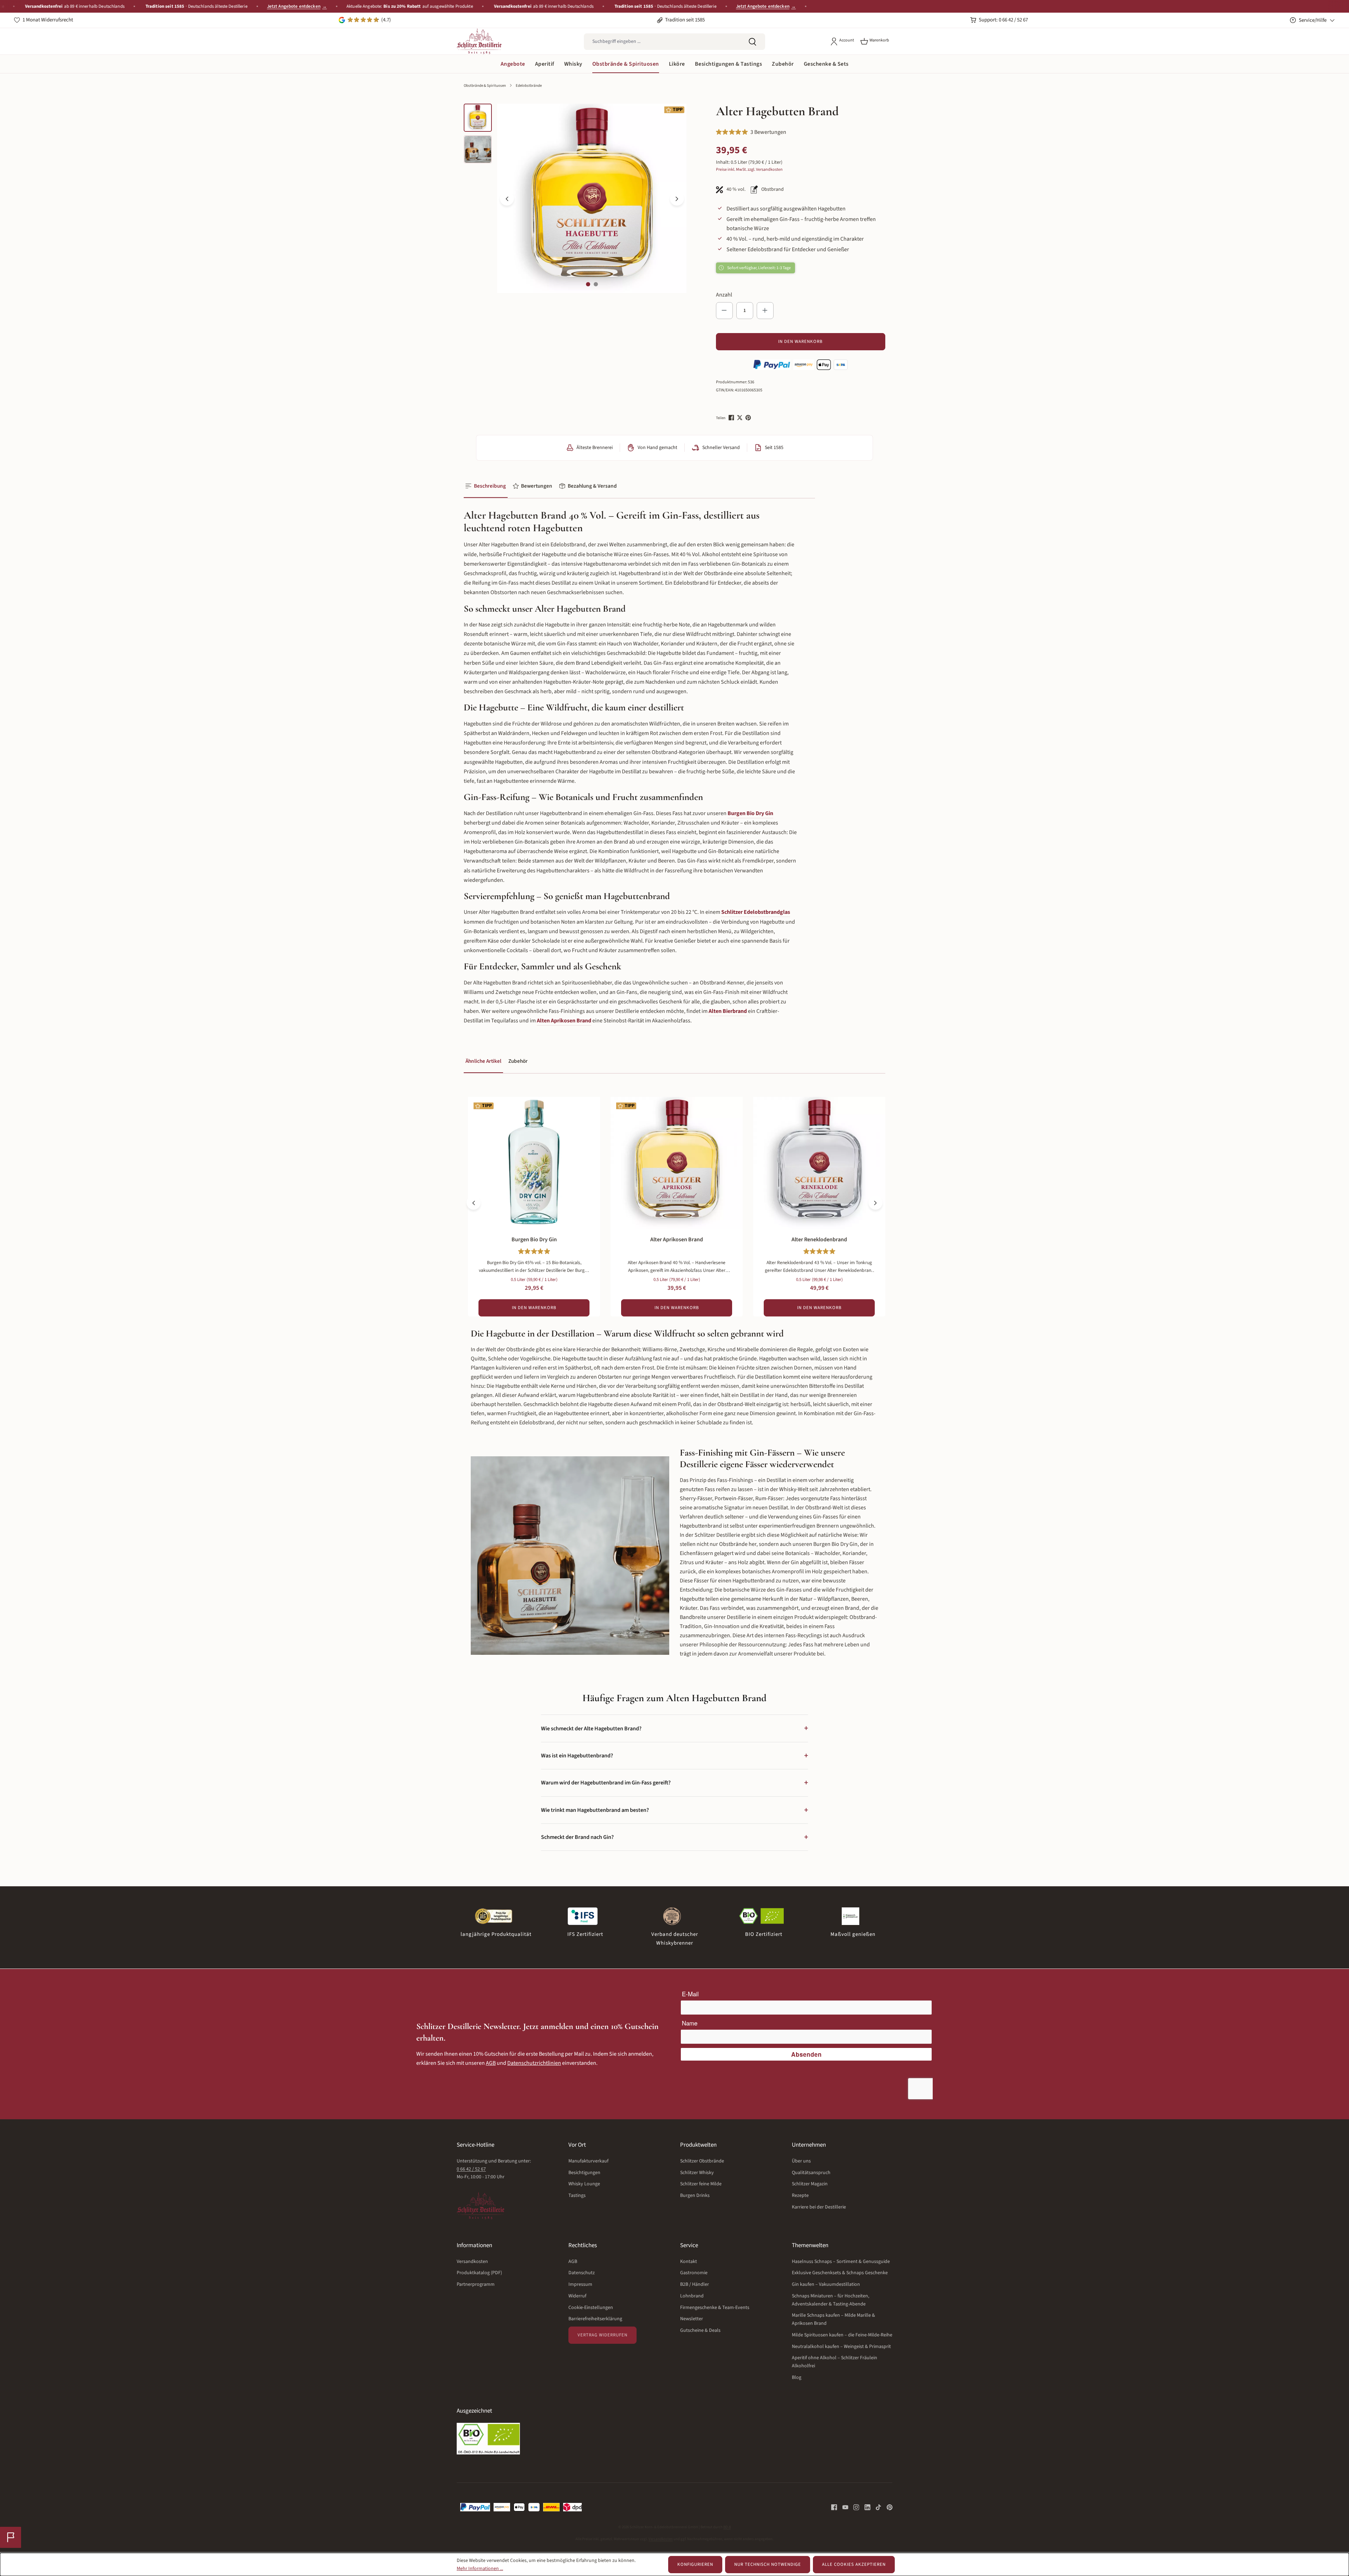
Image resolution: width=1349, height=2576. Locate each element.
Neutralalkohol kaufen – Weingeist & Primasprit (841, 2347)
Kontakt (689, 2262)
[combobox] (662, 42)
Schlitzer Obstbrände (702, 2161)
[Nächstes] (677, 199)
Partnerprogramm (476, 2284)
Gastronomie (694, 2273)
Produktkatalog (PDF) (479, 2273)
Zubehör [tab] (518, 1061)
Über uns (801, 2161)
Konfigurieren (695, 2564)
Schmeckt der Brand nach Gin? (674, 1837)
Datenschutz (582, 2273)
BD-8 (727, 2527)
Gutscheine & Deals (700, 2330)
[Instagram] (854, 2507)
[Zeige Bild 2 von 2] (596, 284)
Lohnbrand (692, 2296)
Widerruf (577, 2296)
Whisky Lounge (584, 2184)
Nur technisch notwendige (768, 2564)
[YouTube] (843, 2507)
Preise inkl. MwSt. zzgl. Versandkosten (749, 170)
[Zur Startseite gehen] (479, 41)
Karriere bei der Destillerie (819, 2207)
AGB (491, 2063)
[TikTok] (876, 2507)
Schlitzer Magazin (810, 2184)
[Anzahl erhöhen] (765, 311)
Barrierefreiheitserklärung (595, 2319)
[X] (740, 418)
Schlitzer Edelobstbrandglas (756, 912)
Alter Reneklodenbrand (819, 1240)
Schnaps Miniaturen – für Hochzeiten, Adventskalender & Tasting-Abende (830, 2300)
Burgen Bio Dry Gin (750, 813)
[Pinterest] (749, 418)
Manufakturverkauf (588, 2161)
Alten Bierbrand (728, 1011)
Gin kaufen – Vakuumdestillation (826, 2284)
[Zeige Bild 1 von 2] (588, 284)
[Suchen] (752, 42)
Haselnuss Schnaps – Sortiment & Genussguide (841, 2262)
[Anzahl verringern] (724, 311)
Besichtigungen (584, 2173)
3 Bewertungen (768, 132)
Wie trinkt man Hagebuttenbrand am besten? (674, 1810)
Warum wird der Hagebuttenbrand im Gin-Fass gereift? (674, 1783)
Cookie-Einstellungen (591, 2308)
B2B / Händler (695, 2284)
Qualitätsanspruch (811, 2173)
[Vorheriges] (507, 199)
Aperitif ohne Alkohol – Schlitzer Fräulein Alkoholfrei (835, 2362)
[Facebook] (732, 418)
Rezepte (800, 2196)
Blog (797, 2377)
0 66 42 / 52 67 (471, 2169)
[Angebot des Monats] (11, 2537)
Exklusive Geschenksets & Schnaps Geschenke (840, 2273)
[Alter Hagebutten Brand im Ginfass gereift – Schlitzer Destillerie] (592, 198)
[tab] (486, 486)
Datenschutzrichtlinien (534, 2063)
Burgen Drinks (695, 2196)
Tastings (577, 2196)
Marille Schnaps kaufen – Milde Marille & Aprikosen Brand (833, 2319)
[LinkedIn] (865, 2507)
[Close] (1340, 6)
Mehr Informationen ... (480, 2569)
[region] (575, 199)
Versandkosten (472, 2262)
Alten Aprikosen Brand (564, 1021)
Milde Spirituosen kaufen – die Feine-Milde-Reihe (842, 2335)
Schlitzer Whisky (697, 2173)
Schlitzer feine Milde (701, 2184)
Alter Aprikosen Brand (677, 1240)
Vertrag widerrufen (602, 2335)
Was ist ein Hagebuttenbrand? (674, 1756)
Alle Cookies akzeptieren (854, 2564)
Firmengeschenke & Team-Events (715, 2308)
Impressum (580, 2284)
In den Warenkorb (800, 341)
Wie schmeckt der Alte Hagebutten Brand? (674, 1728)
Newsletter (692, 2319)
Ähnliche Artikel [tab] (483, 1061)
